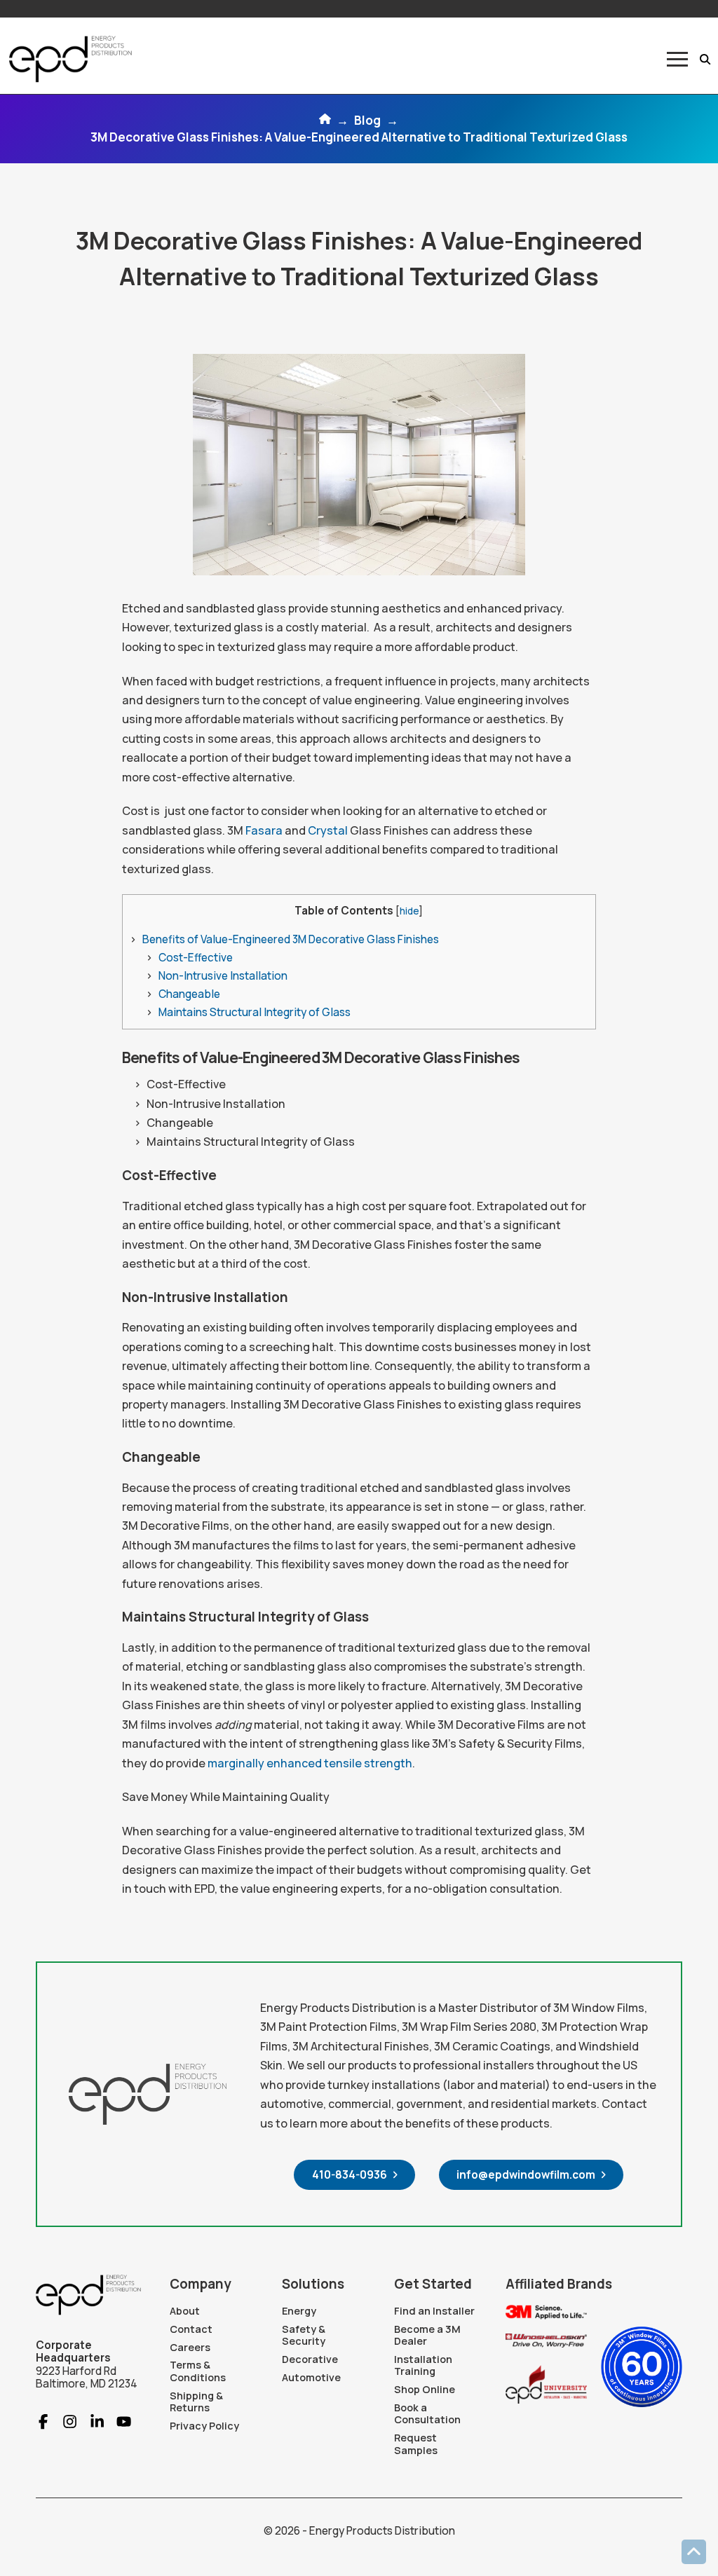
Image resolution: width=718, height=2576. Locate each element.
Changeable (189, 994)
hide (409, 911)
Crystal (327, 830)
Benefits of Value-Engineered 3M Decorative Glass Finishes (291, 939)
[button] (677, 59)
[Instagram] (64, 2421)
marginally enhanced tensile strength (310, 1763)
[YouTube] (118, 2421)
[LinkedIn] (91, 2421)
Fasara (263, 830)
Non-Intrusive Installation (223, 976)
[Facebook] (43, 2421)
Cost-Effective (196, 958)
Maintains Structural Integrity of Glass (255, 1012)
